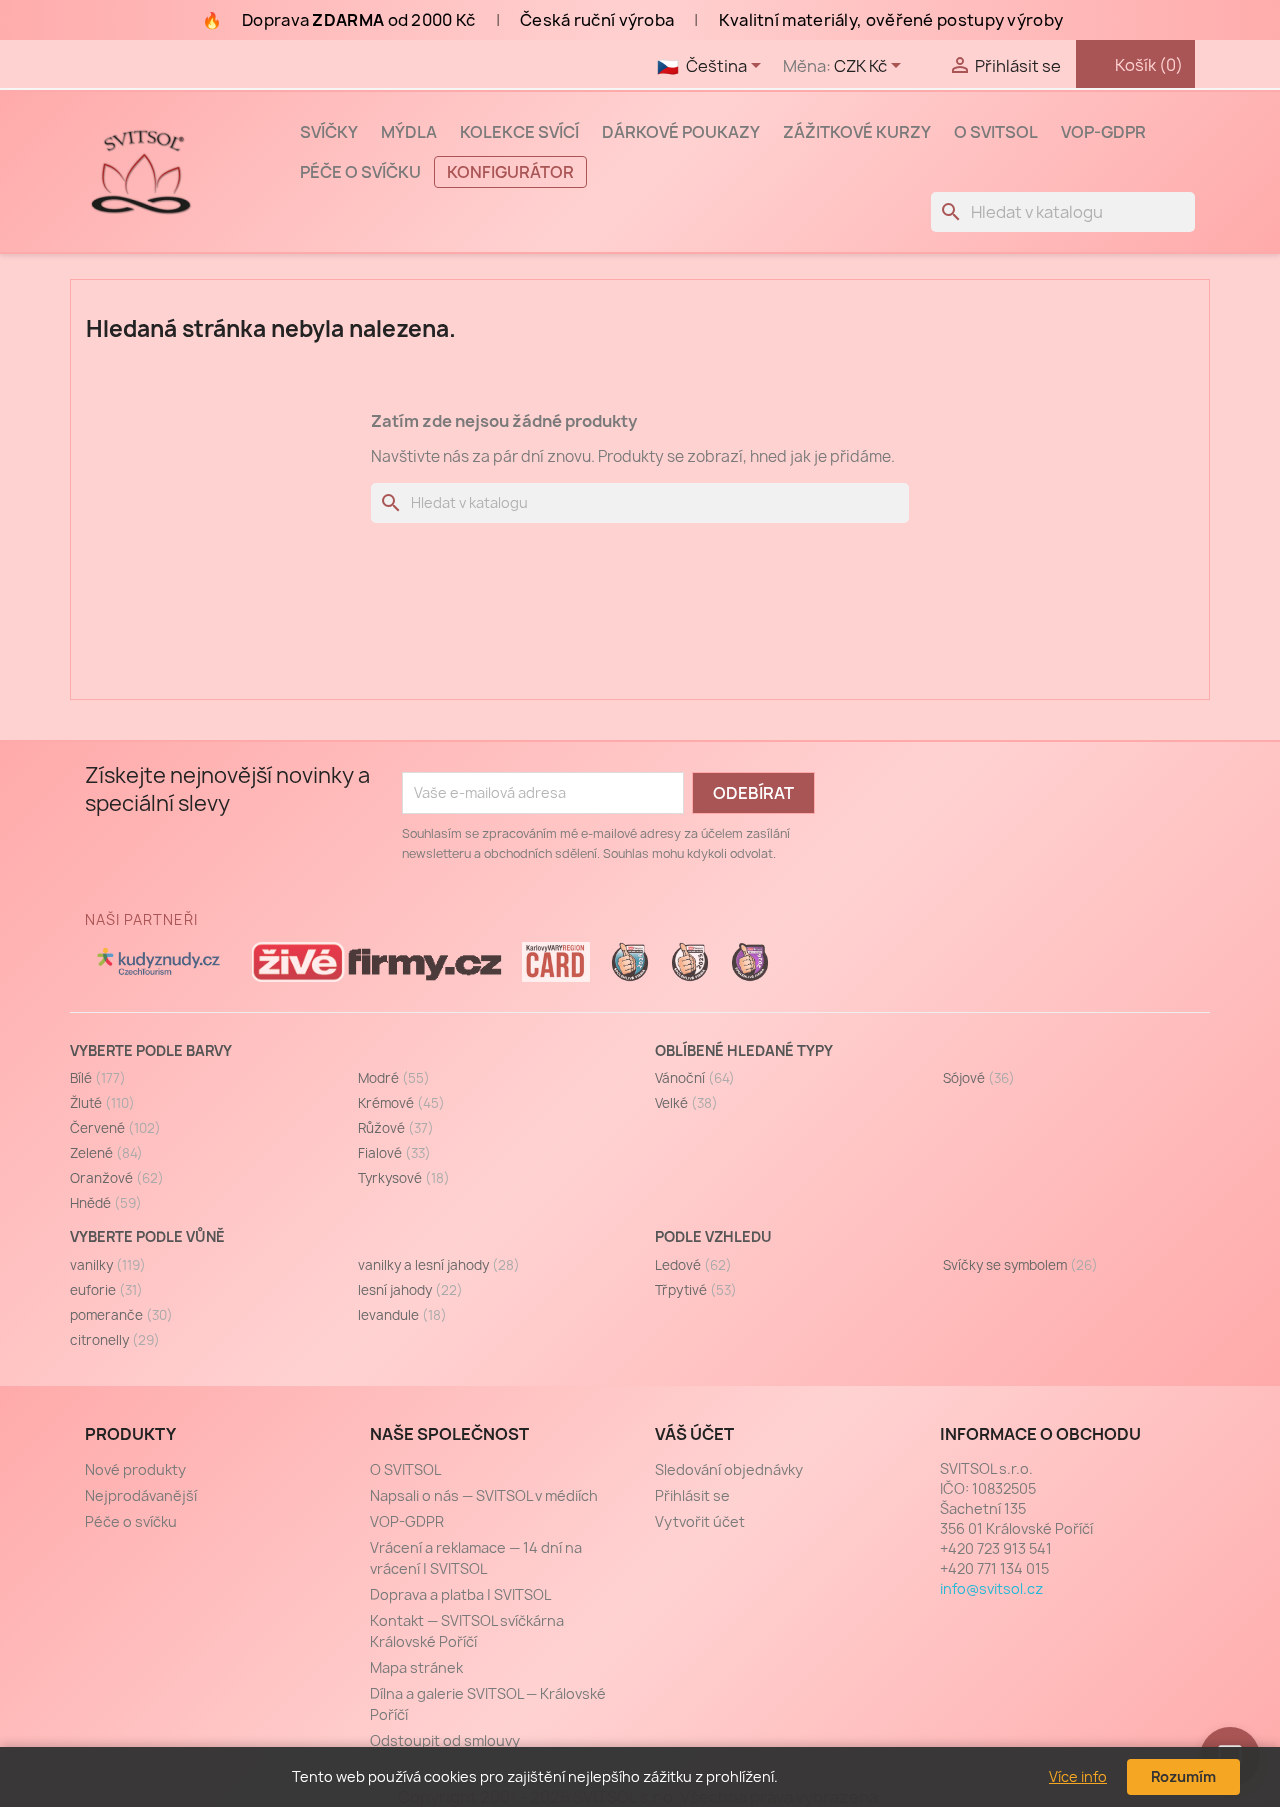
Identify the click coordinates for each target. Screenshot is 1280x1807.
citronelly (115, 1340)
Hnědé (106, 1203)
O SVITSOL (996, 132)
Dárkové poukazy (681, 132)
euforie (106, 1290)
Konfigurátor (510, 172)
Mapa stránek (416, 1667)
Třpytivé (696, 1290)
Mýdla (409, 132)
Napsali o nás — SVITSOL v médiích (484, 1495)
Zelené (106, 1153)
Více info (1078, 1776)
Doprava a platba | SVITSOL (460, 1594)
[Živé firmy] (377, 962)
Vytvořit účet (700, 1521)
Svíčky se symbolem (1020, 1265)
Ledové (693, 1265)
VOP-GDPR (1103, 132)
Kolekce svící (519, 132)
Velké (686, 1103)
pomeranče (121, 1315)
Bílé (98, 1078)
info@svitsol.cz (991, 1588)
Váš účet (694, 1434)
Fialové (394, 1153)
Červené (115, 1128)
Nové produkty (135, 1469)
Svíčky (329, 132)
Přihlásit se (692, 1495)
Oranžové (117, 1178)
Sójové (979, 1078)
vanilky (108, 1265)
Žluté (102, 1103)
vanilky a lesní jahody (439, 1265)
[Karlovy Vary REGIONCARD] (556, 962)
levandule (402, 1315)
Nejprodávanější (141, 1495)
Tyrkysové (404, 1178)
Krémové (401, 1103)
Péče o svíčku (360, 172)
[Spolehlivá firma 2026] (750, 962)
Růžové (396, 1128)
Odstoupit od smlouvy (445, 1740)
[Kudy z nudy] (158, 962)
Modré (394, 1078)
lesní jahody (410, 1290)
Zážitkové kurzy (857, 132)
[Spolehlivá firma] (630, 962)
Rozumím (1183, 1776)
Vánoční (695, 1078)
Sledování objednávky (729, 1469)
